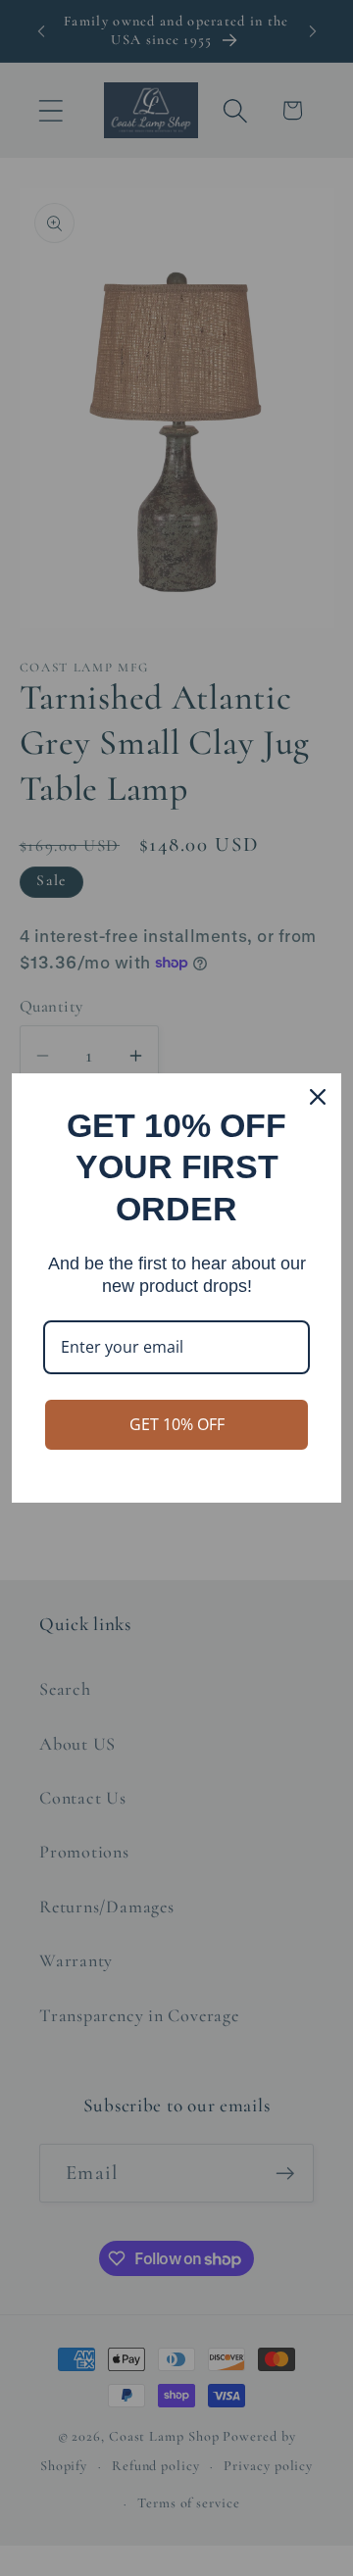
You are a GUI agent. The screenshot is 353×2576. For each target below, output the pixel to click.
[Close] (318, 1097)
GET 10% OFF (177, 1424)
